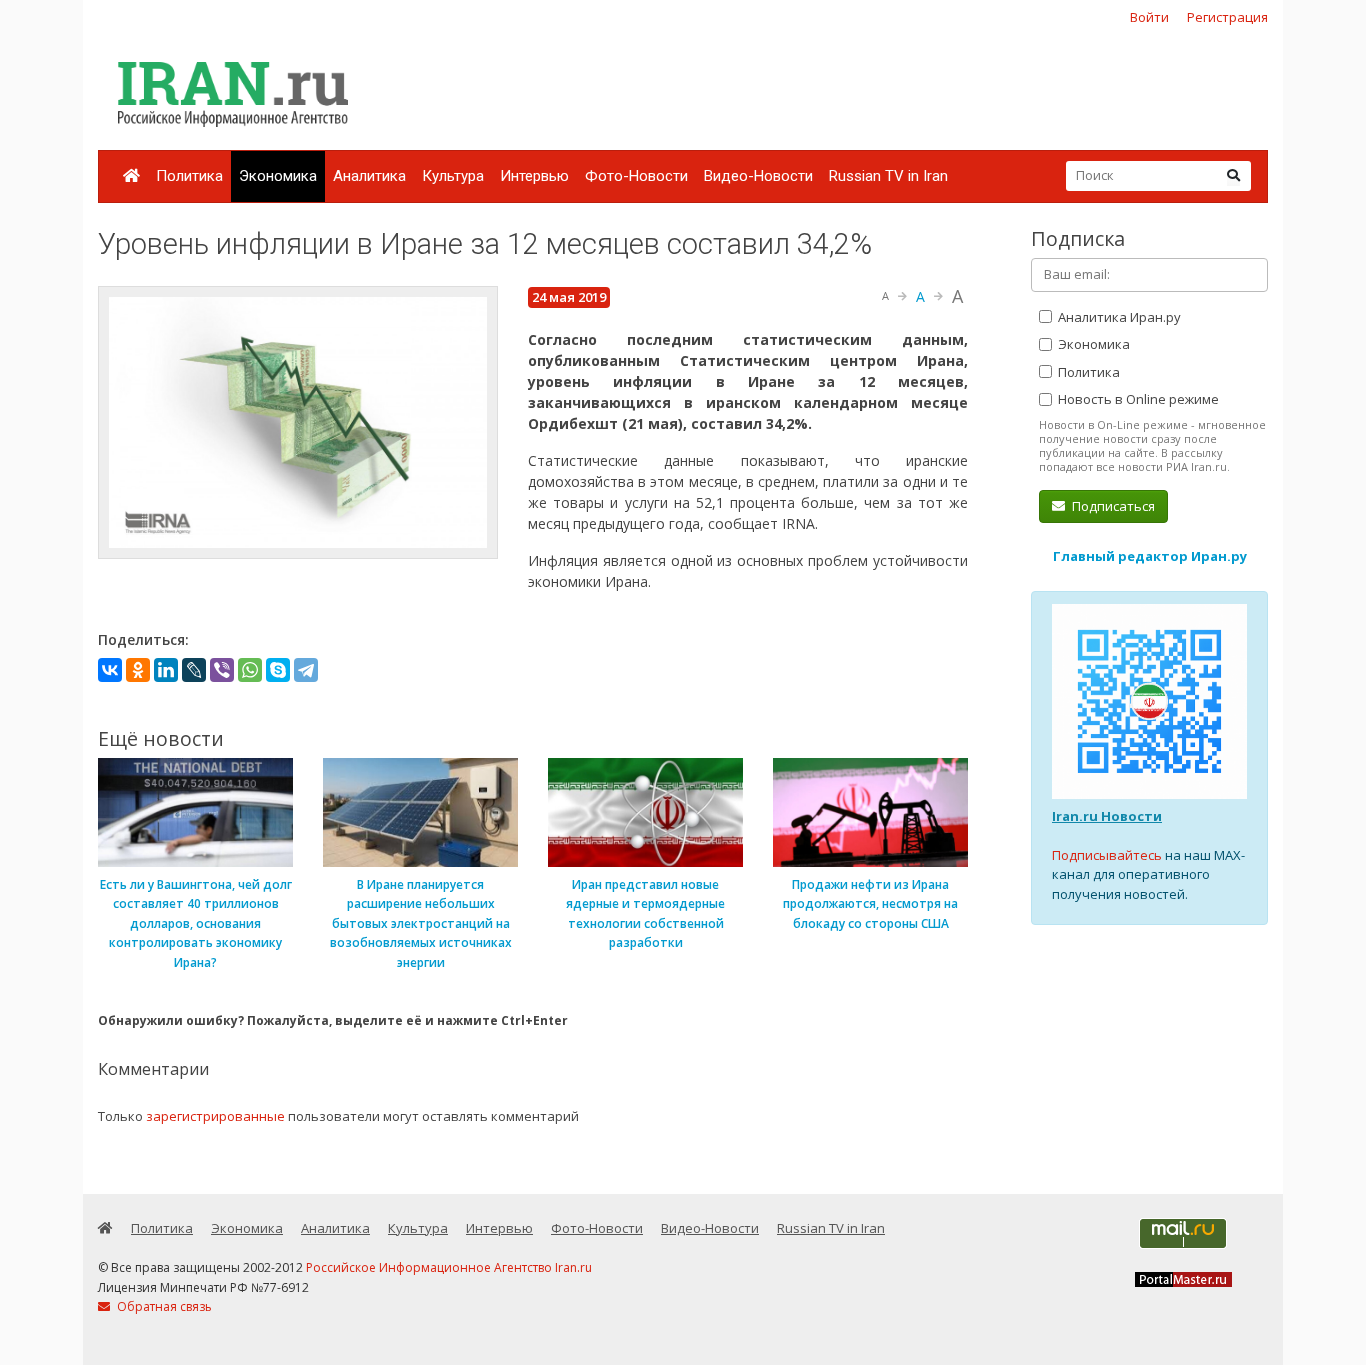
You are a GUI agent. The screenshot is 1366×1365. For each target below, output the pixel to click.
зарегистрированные (215, 1116)
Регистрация (1227, 17)
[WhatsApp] (250, 670)
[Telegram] (306, 670)
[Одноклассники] (138, 670)
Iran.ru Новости (1107, 816)
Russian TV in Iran (888, 176)
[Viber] (222, 670)
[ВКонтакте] (110, 670)
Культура (453, 176)
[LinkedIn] (166, 670)
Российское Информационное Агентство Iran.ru (449, 1267)
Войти (1149, 17)
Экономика (278, 176)
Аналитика (369, 176)
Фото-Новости (636, 176)
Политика (189, 176)
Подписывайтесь (1107, 855)
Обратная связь (163, 1306)
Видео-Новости (758, 176)
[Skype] (278, 670)
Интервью (534, 176)
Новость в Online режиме (1137, 399)
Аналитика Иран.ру (1118, 317)
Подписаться (1112, 506)
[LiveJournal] (194, 670)
